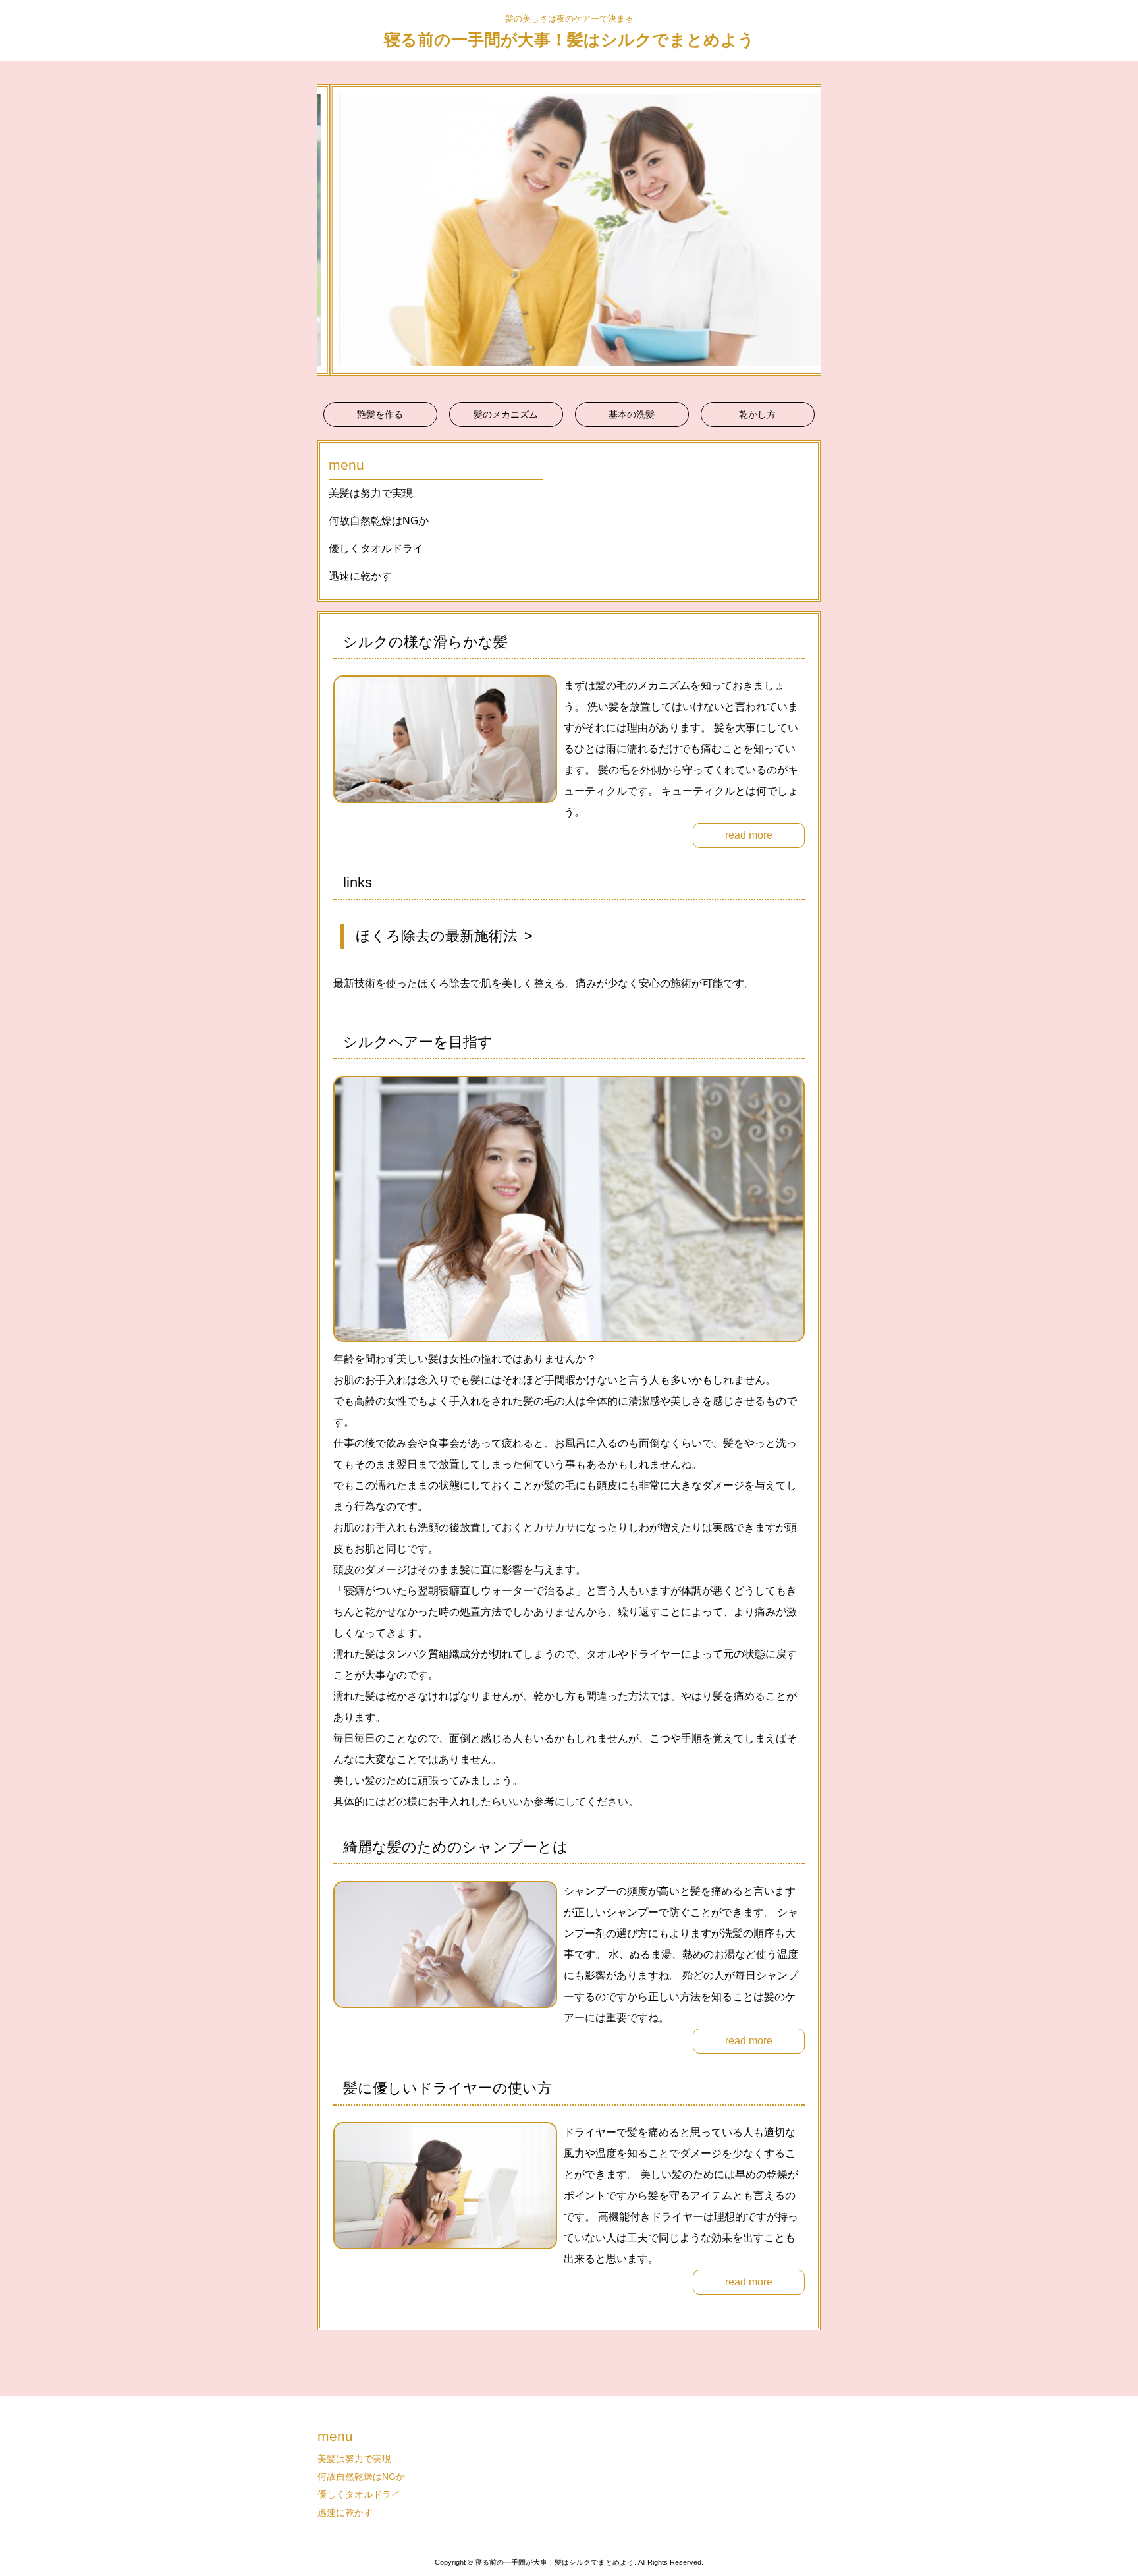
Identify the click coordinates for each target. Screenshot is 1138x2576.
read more (749, 835)
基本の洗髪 (632, 414)
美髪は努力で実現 (371, 493)
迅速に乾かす (360, 576)
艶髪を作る (380, 414)
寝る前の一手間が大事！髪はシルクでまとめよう (569, 40)
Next (803, 230)
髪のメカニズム (506, 414)
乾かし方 (757, 414)
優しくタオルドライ (376, 548)
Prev (335, 230)
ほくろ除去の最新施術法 (437, 936)
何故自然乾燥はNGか (379, 521)
